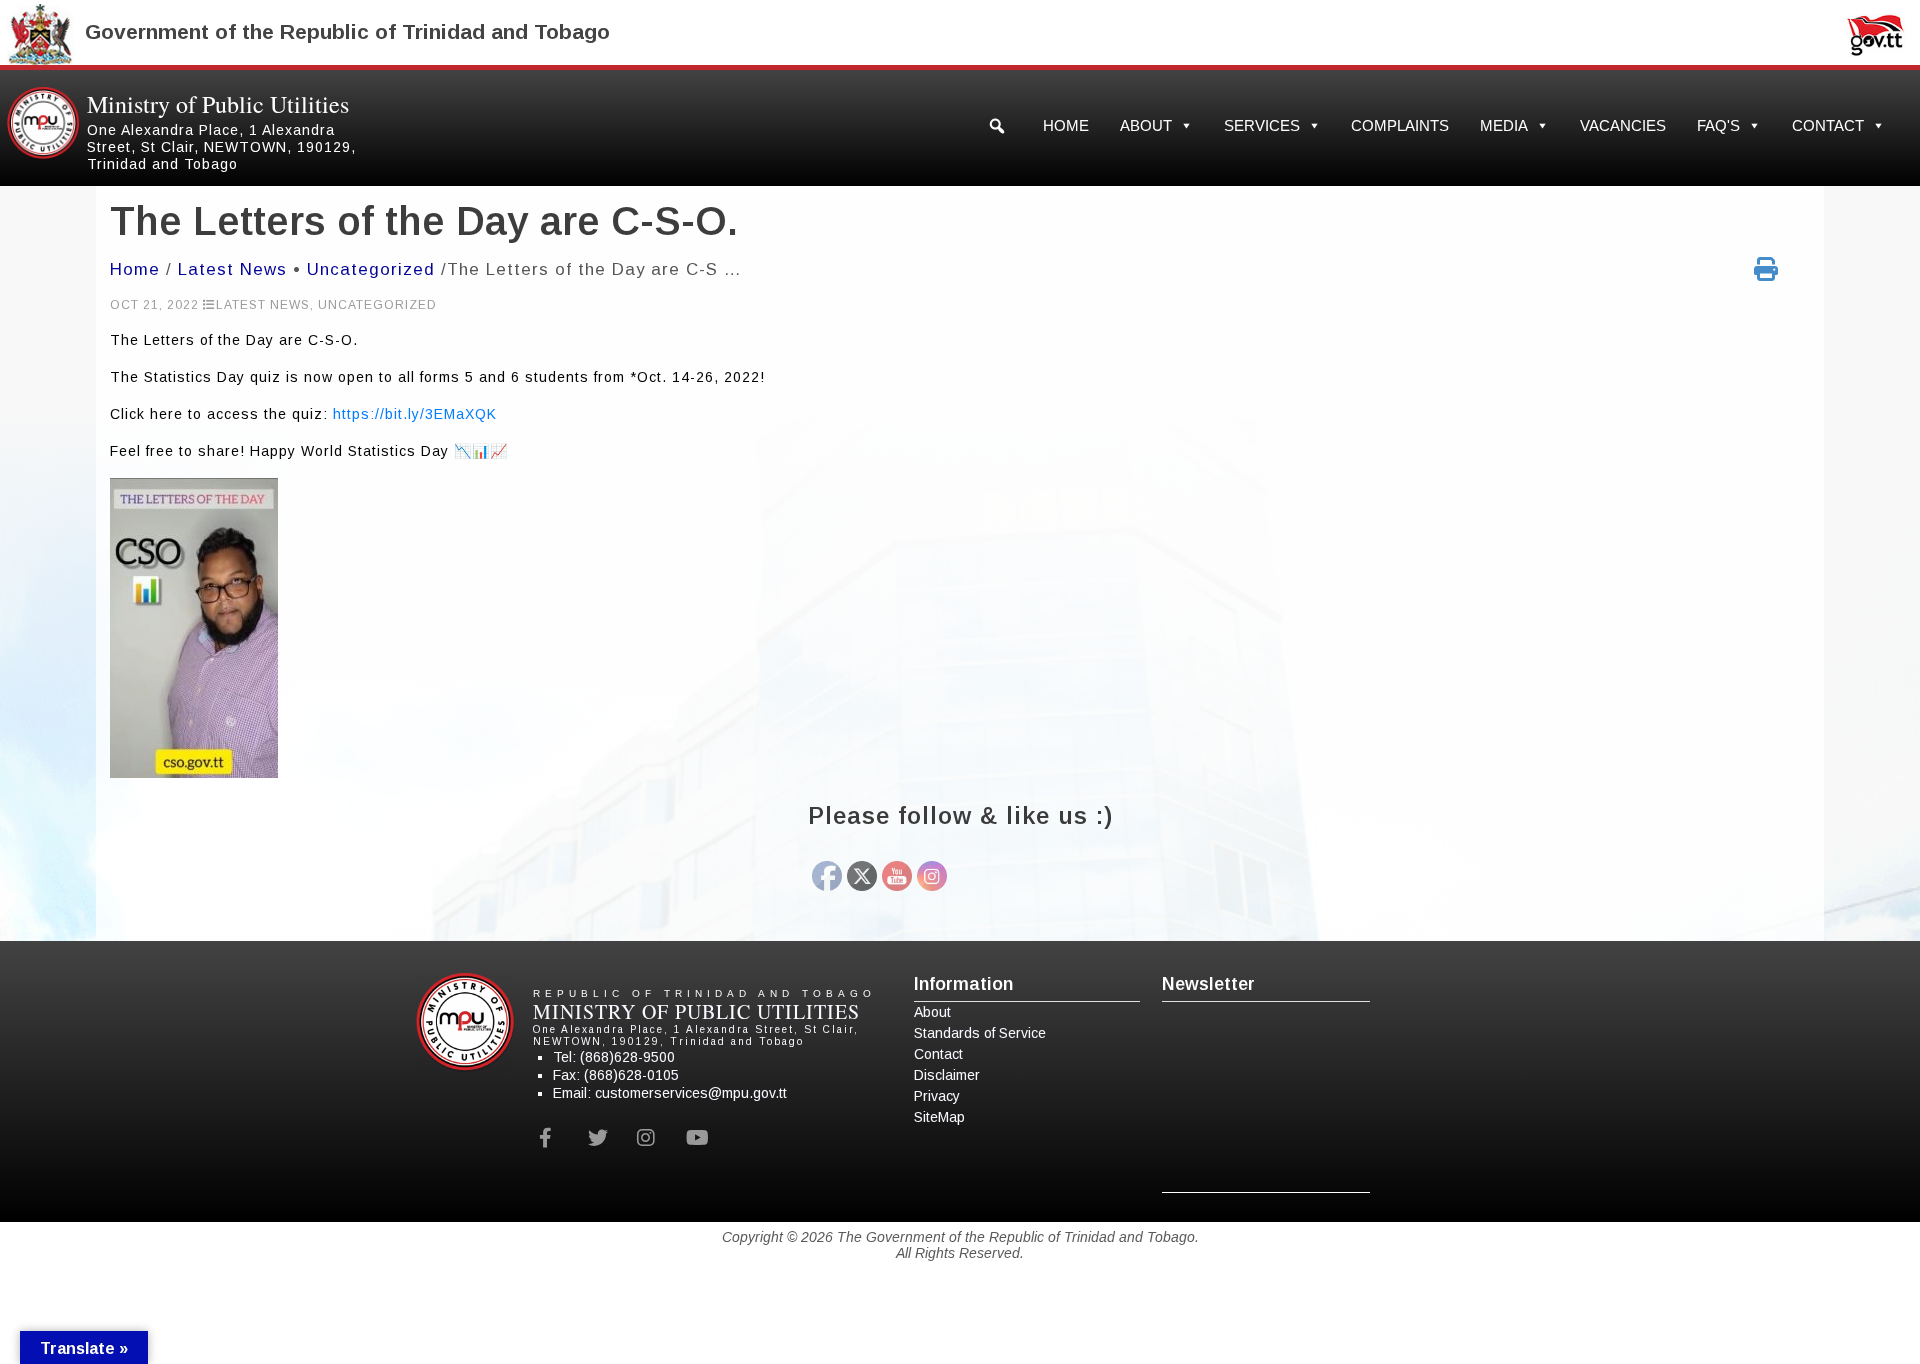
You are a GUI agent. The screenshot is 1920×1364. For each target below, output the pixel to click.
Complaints (1400, 125)
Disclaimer (947, 1075)
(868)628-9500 (627, 1057)
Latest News (232, 269)
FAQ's (1718, 125)
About (1146, 125)
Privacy (937, 1096)
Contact (1828, 125)
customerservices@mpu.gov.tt (691, 1093)
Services (1262, 125)
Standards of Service (980, 1033)
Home (1066, 125)
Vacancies (1623, 125)
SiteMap (939, 1117)
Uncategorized (371, 269)
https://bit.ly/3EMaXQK (415, 414)
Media (1504, 125)
